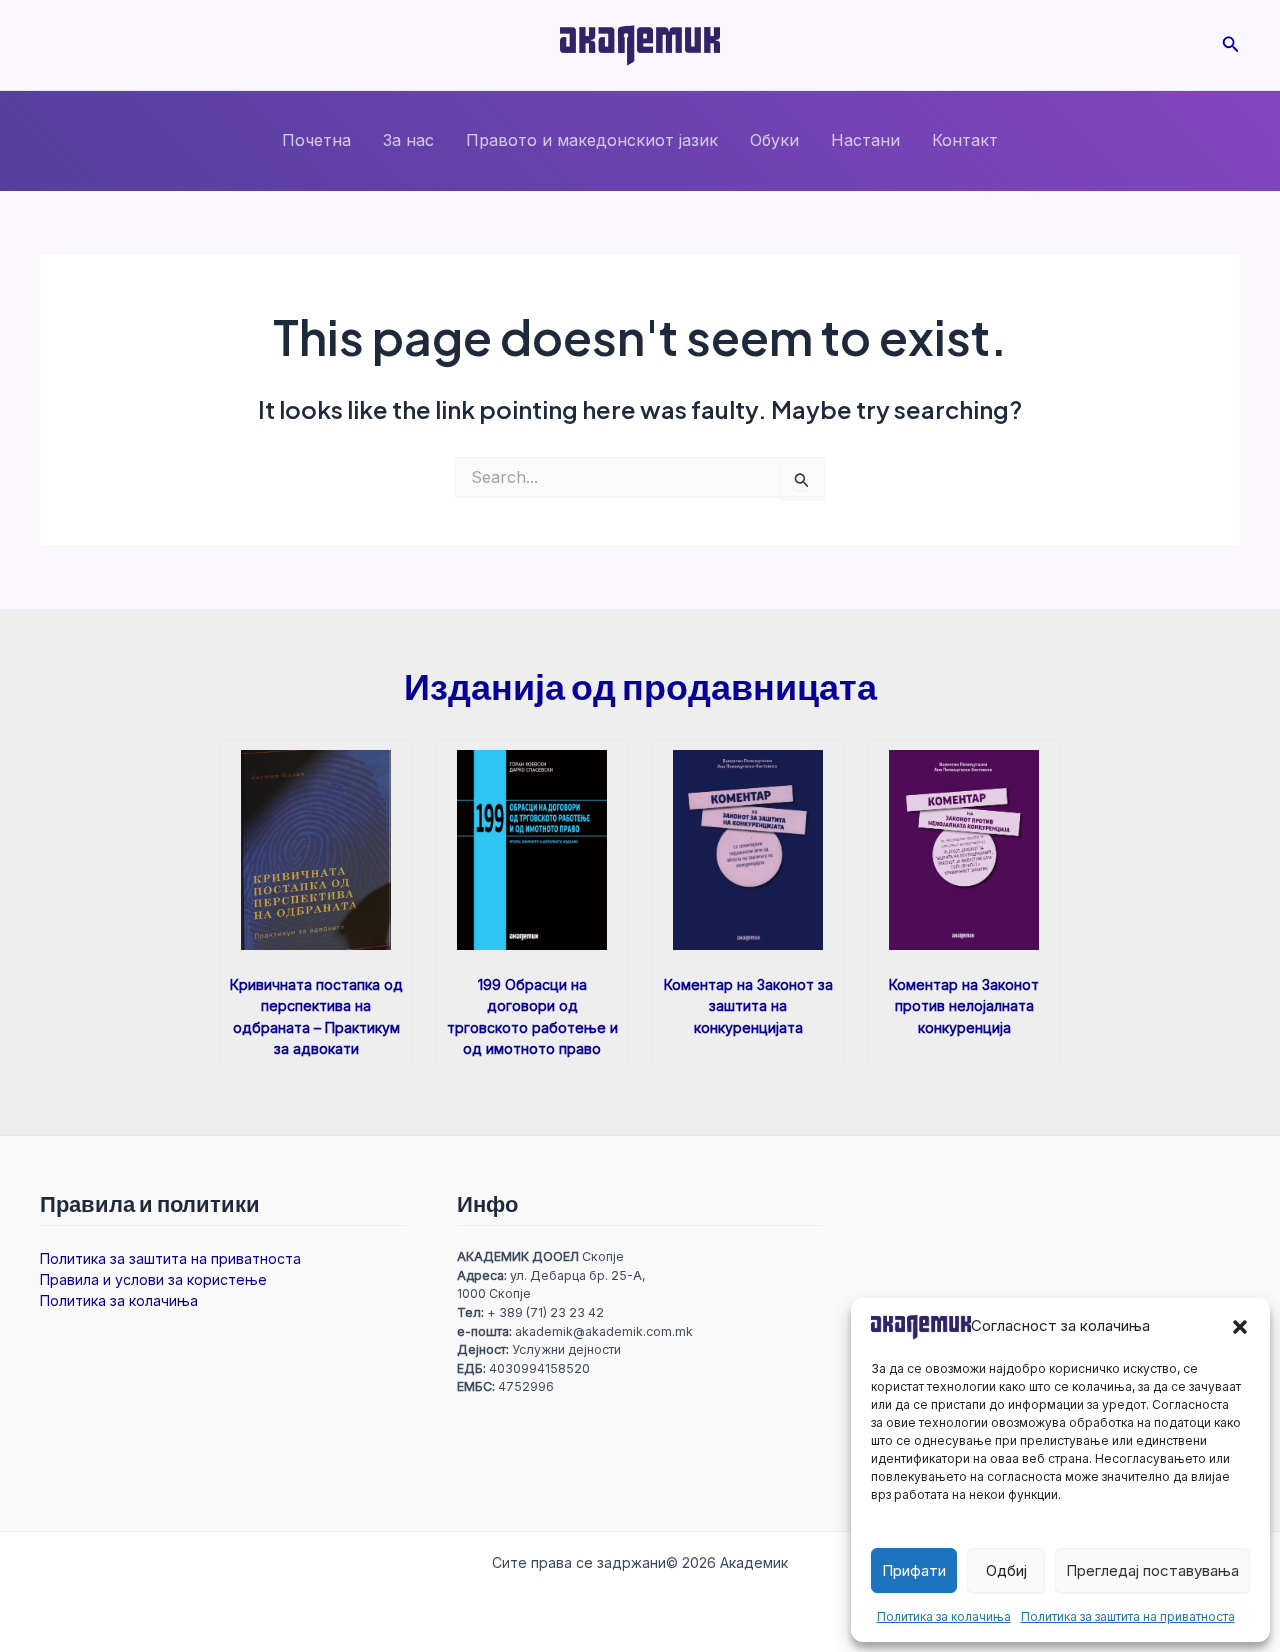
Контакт (965, 140)
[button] (1240, 1327)
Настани (865, 140)
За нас (408, 140)
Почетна (316, 140)
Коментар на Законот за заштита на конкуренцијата (748, 1005)
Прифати (914, 1570)
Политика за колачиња (944, 1616)
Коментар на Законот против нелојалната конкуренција (964, 1005)
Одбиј (1006, 1570)
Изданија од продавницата (640, 685)
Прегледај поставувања (1152, 1570)
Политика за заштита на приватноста (1128, 1616)
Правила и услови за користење (153, 1279)
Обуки (774, 140)
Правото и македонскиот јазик (592, 140)
